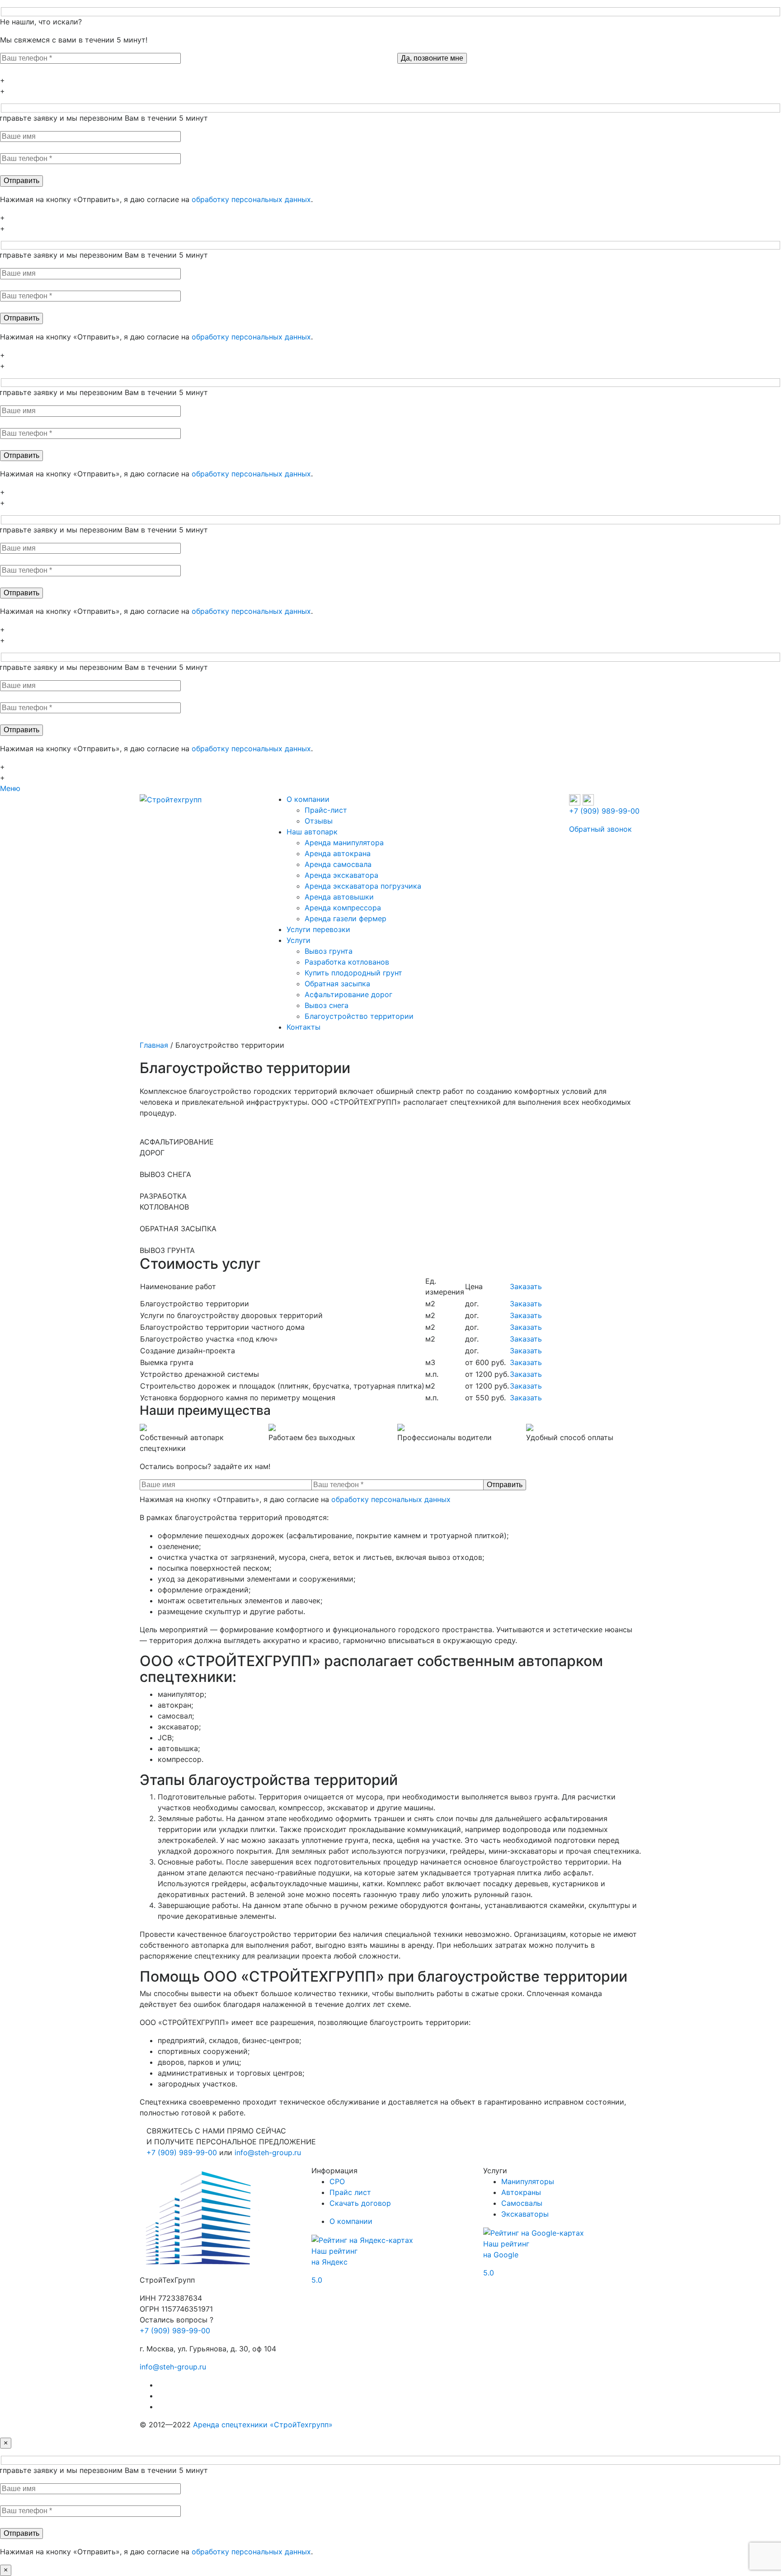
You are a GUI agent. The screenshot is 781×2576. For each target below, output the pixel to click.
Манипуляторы (528, 2181)
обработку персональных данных (251, 199)
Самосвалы (522, 2203)
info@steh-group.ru (268, 2152)
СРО (337, 2181)
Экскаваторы (525, 2214)
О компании (351, 2221)
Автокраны (521, 2192)
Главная (154, 1045)
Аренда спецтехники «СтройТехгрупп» (263, 2425)
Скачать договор (360, 2203)
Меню (10, 788)
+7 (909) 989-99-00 (604, 811)
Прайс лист (350, 2192)
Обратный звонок (600, 829)
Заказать (526, 1286)
